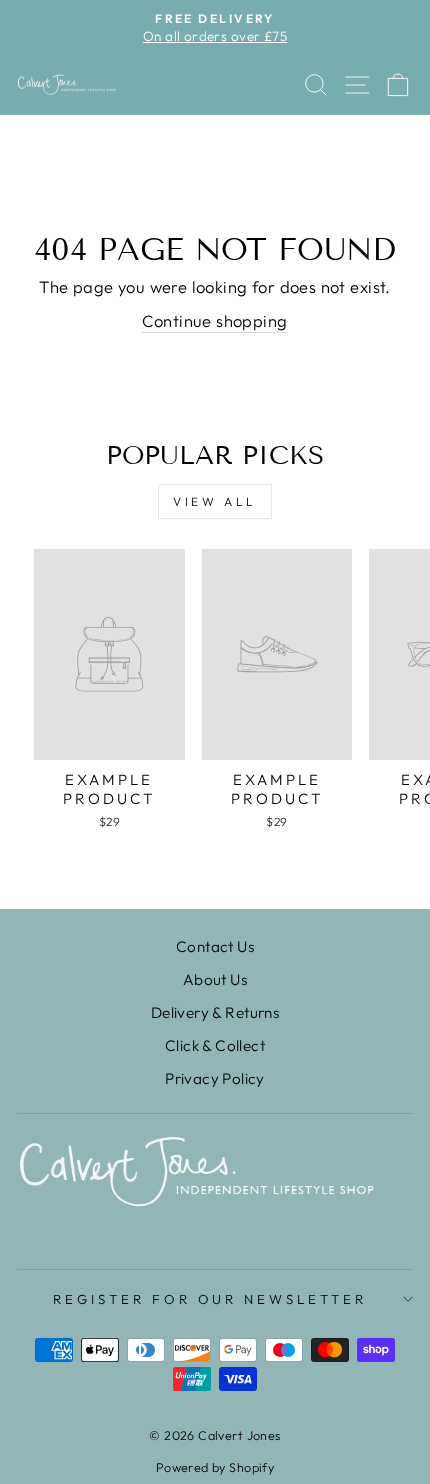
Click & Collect (215, 1045)
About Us (215, 979)
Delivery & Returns (215, 1012)
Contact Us (215, 946)
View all (215, 501)
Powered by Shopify (215, 1467)
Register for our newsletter (210, 1299)
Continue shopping (214, 320)
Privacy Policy (215, 1078)
